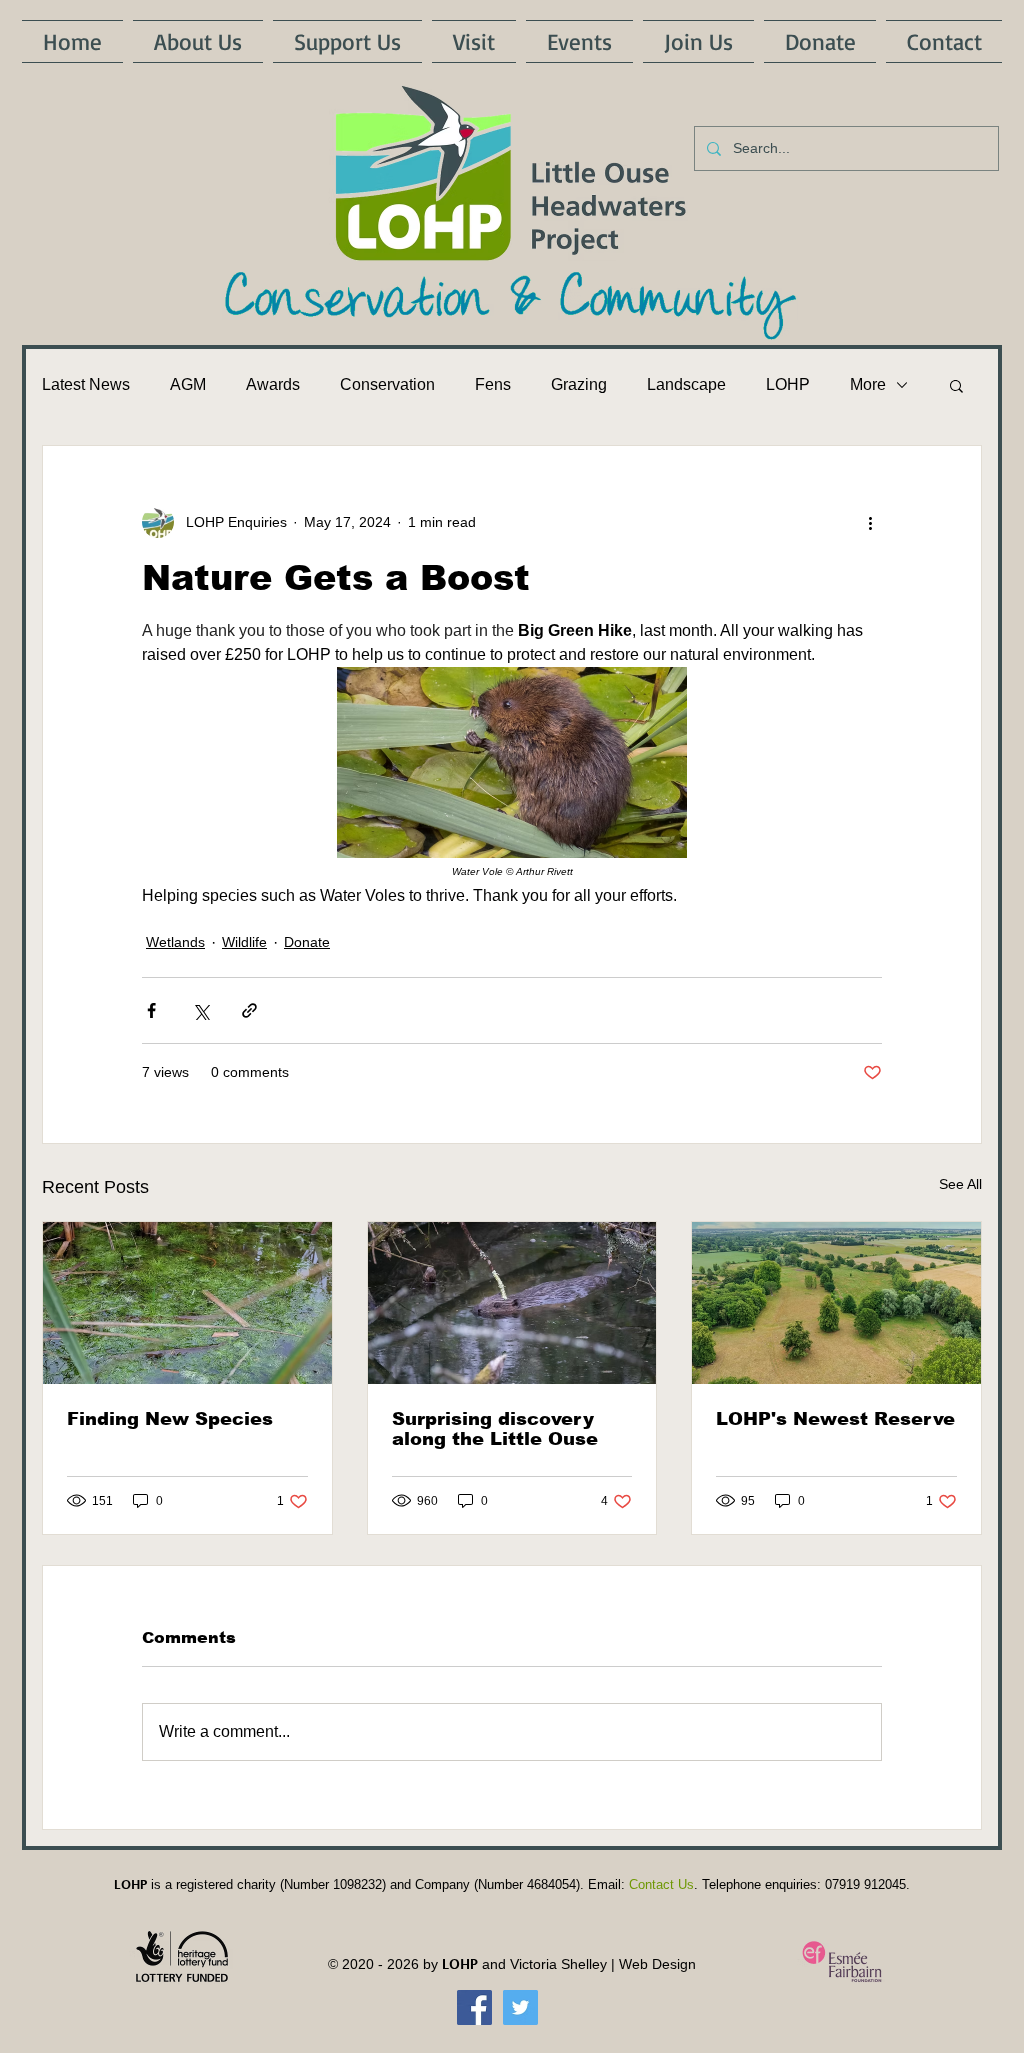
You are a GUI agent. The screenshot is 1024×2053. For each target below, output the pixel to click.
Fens (493, 384)
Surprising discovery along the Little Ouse (495, 1429)
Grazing (579, 384)
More (868, 384)
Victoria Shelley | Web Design (603, 1964)
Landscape (686, 384)
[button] (956, 385)
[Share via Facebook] (151, 1010)
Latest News (86, 384)
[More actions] (870, 522)
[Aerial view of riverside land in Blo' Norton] (836, 1303)
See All (960, 1184)
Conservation (387, 384)
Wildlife (244, 942)
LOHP (788, 384)
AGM (188, 384)
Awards (273, 384)
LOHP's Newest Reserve (835, 1419)
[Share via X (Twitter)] (200, 1010)
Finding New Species (170, 1419)
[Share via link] (249, 1010)
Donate (307, 942)
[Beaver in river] (512, 1303)
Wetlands (175, 942)
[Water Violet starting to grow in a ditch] (187, 1303)
